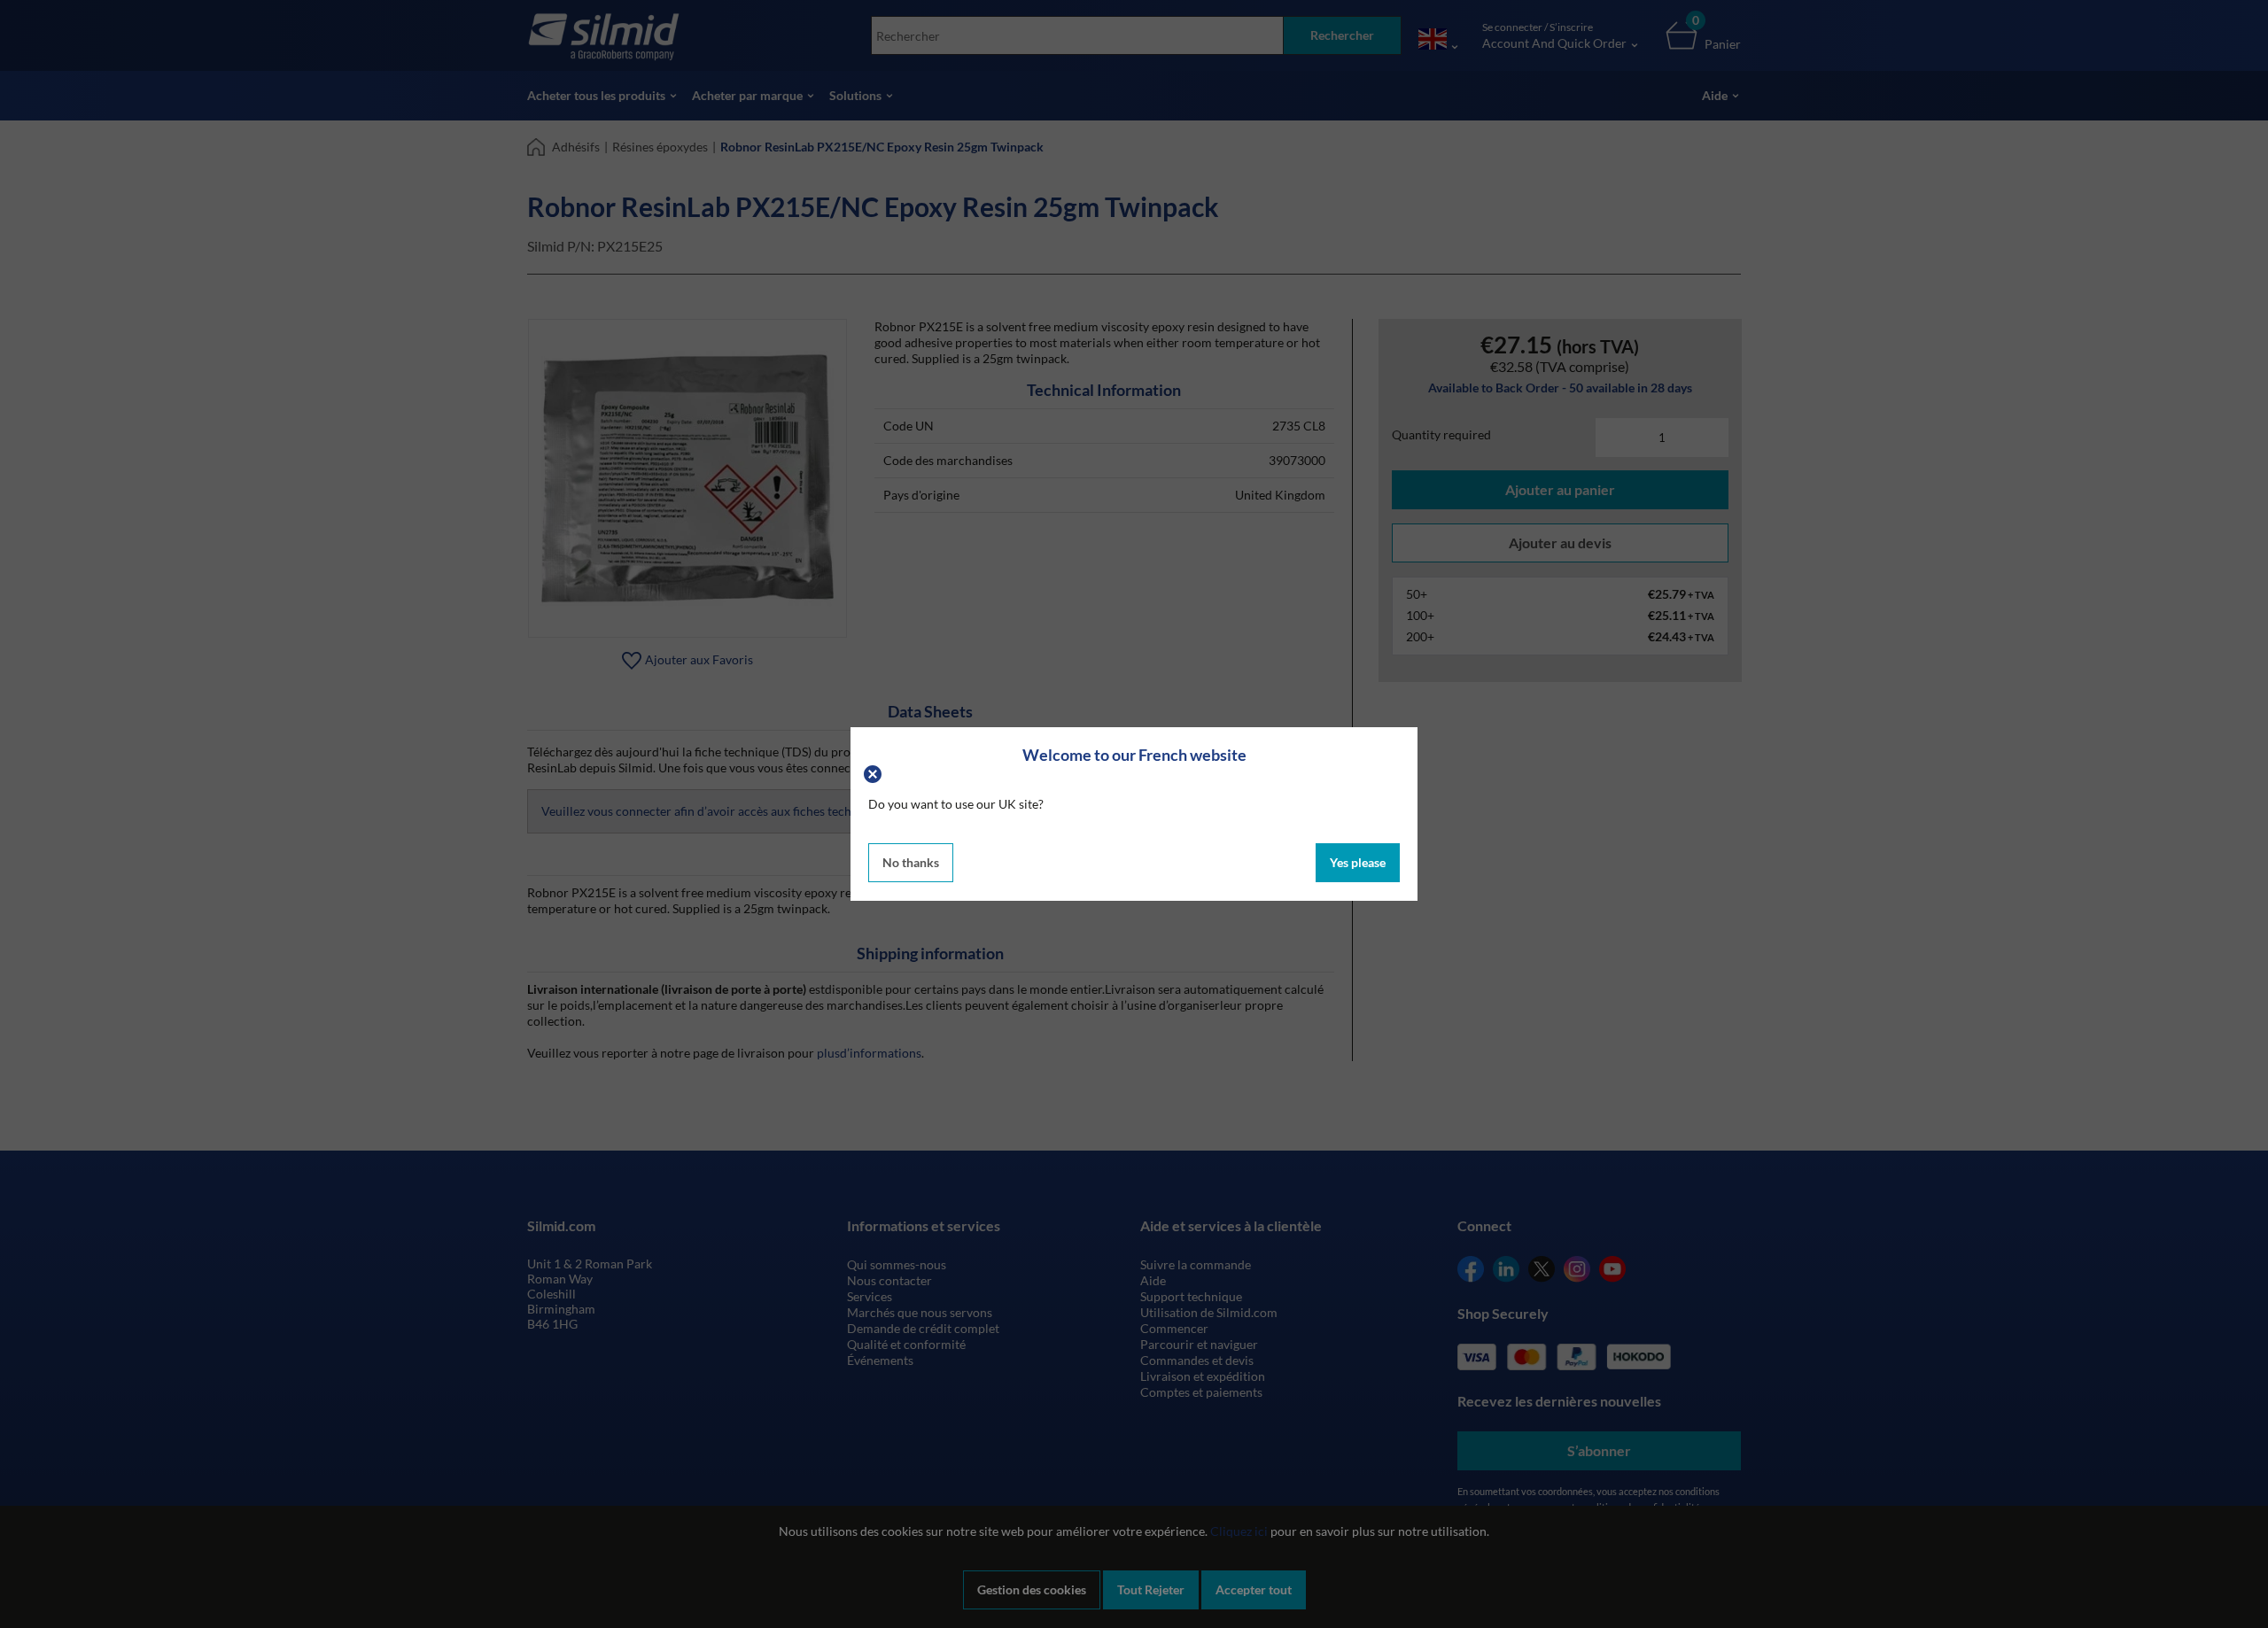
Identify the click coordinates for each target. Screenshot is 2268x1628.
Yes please (1358, 862)
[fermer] (875, 772)
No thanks (911, 862)
